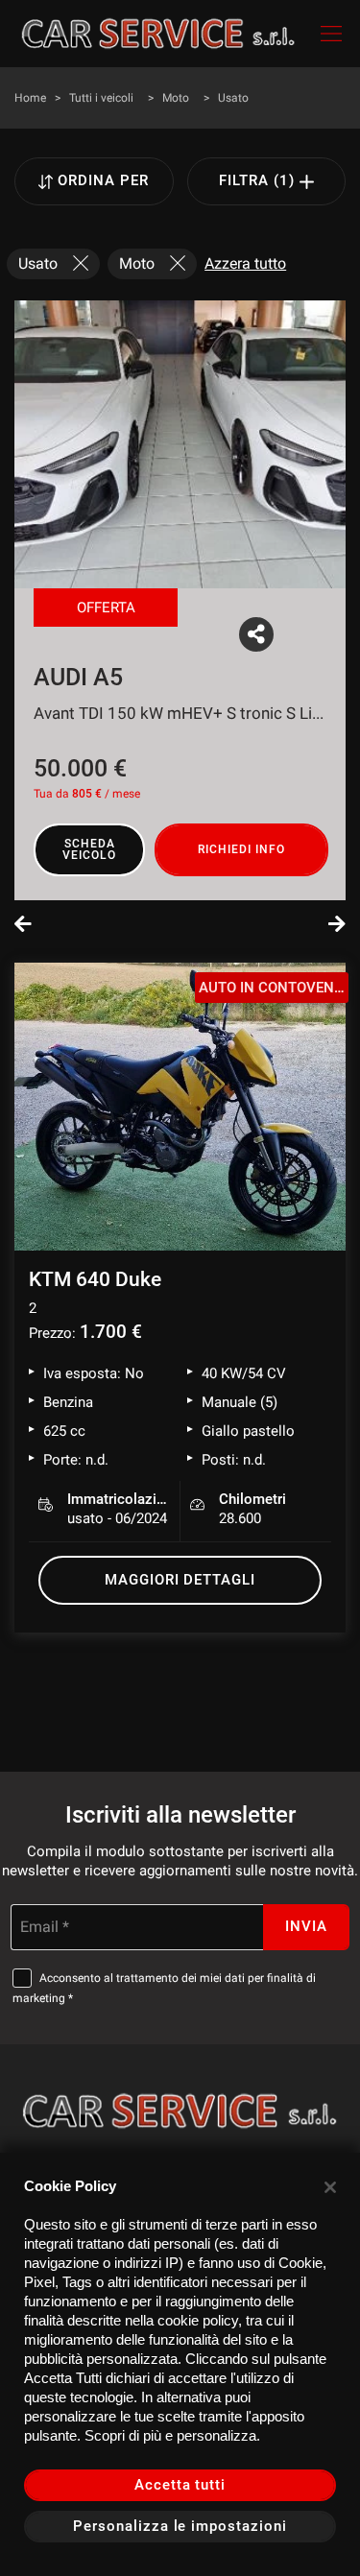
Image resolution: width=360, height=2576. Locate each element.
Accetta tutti (180, 2485)
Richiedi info (241, 849)
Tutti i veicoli (101, 98)
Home (30, 98)
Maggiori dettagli (180, 1580)
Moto (176, 98)
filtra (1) (259, 180)
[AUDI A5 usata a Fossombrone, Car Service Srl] (180, 444)
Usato (233, 98)
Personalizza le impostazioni (180, 2526)
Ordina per (103, 180)
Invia (306, 1926)
